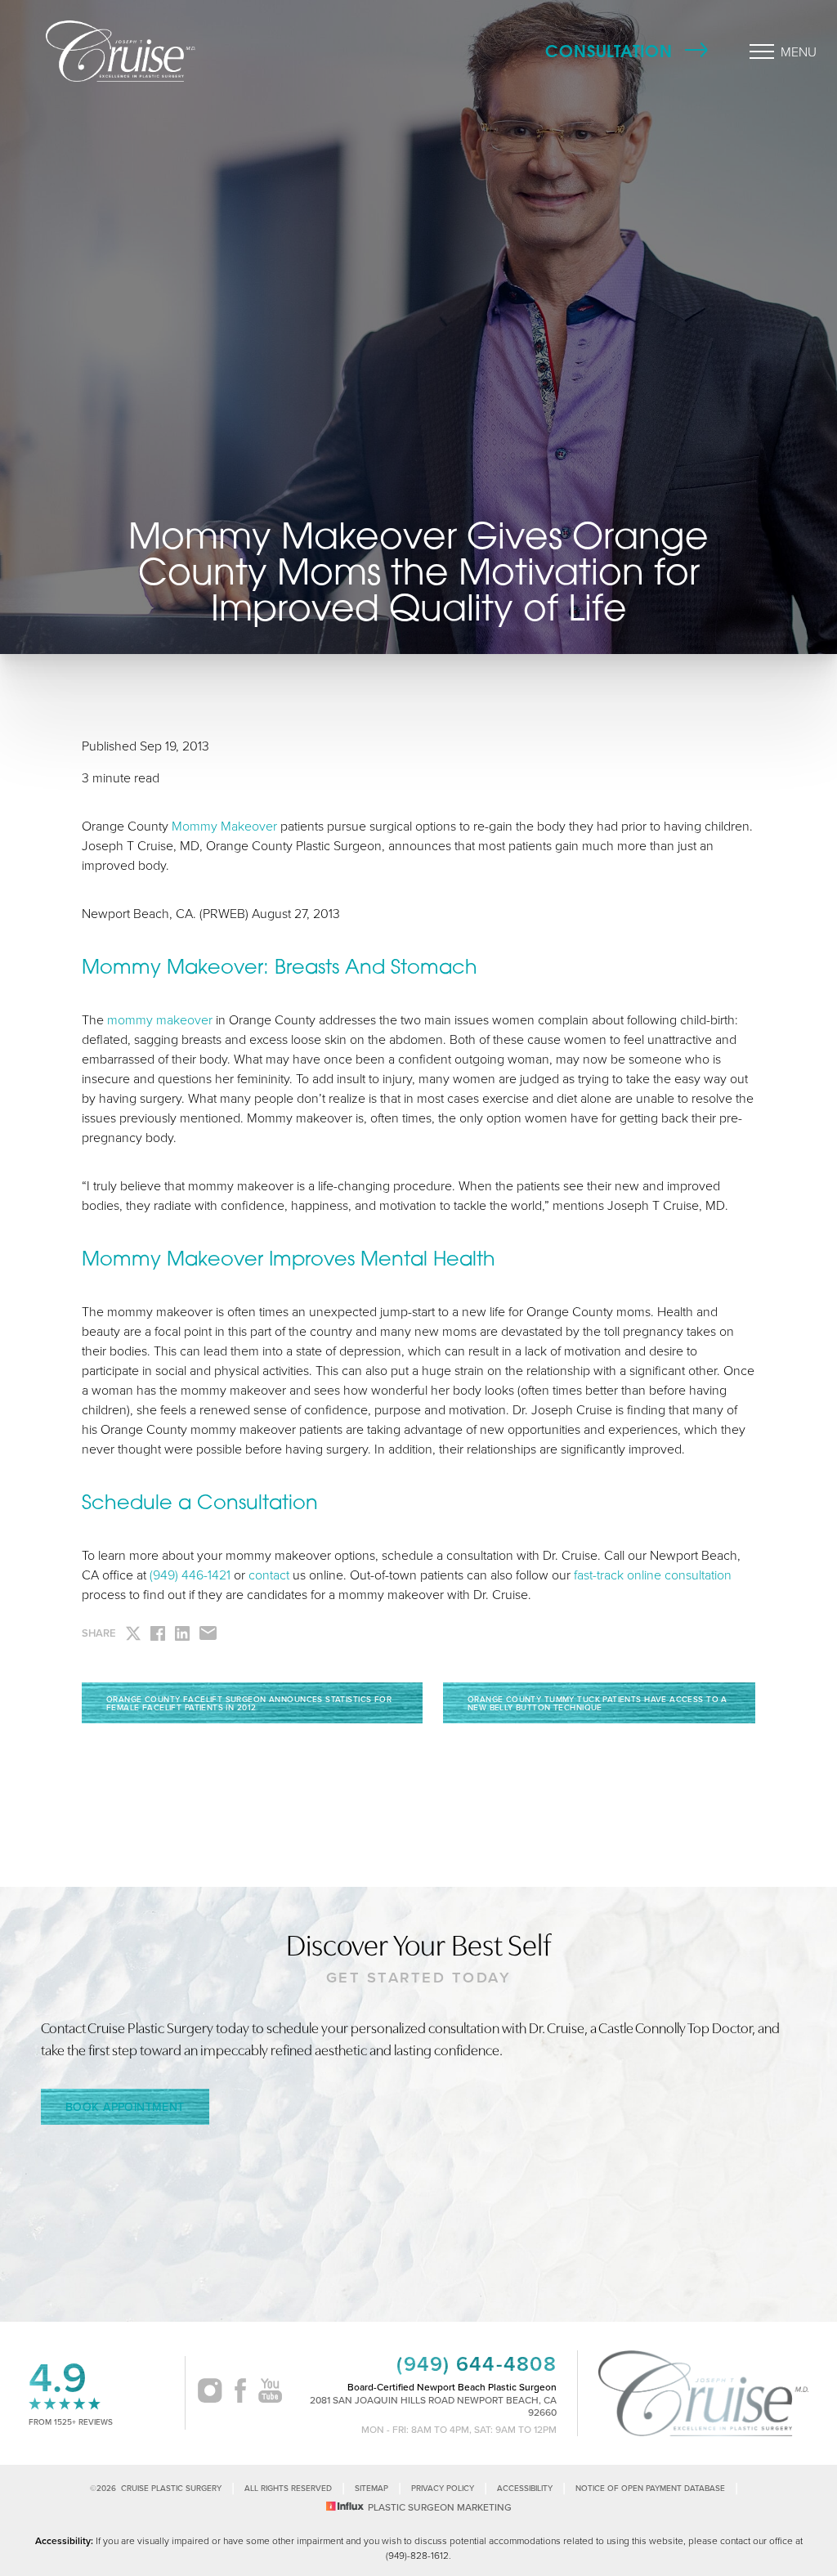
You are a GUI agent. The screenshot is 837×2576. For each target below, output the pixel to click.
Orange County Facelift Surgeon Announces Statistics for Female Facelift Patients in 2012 (249, 1703)
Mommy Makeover (224, 826)
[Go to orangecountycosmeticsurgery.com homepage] (152, 51)
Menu (799, 52)
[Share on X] (133, 1633)
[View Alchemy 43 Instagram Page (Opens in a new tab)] (210, 2393)
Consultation (609, 51)
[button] (762, 52)
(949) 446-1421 (190, 1575)
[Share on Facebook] (158, 1633)
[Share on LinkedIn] (182, 1633)
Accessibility (525, 2488)
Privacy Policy (443, 2488)
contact (269, 1575)
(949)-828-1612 (417, 2555)
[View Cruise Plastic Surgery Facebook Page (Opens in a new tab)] (240, 2393)
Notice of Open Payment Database (650, 2488)
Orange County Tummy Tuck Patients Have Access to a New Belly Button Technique (598, 1703)
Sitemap (372, 2488)
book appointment (125, 2107)
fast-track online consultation (653, 1575)
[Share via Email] (208, 1633)
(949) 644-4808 (477, 2364)
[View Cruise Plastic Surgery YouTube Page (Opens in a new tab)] (270, 2393)
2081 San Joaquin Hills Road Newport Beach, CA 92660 (433, 2406)
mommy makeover (160, 1019)
